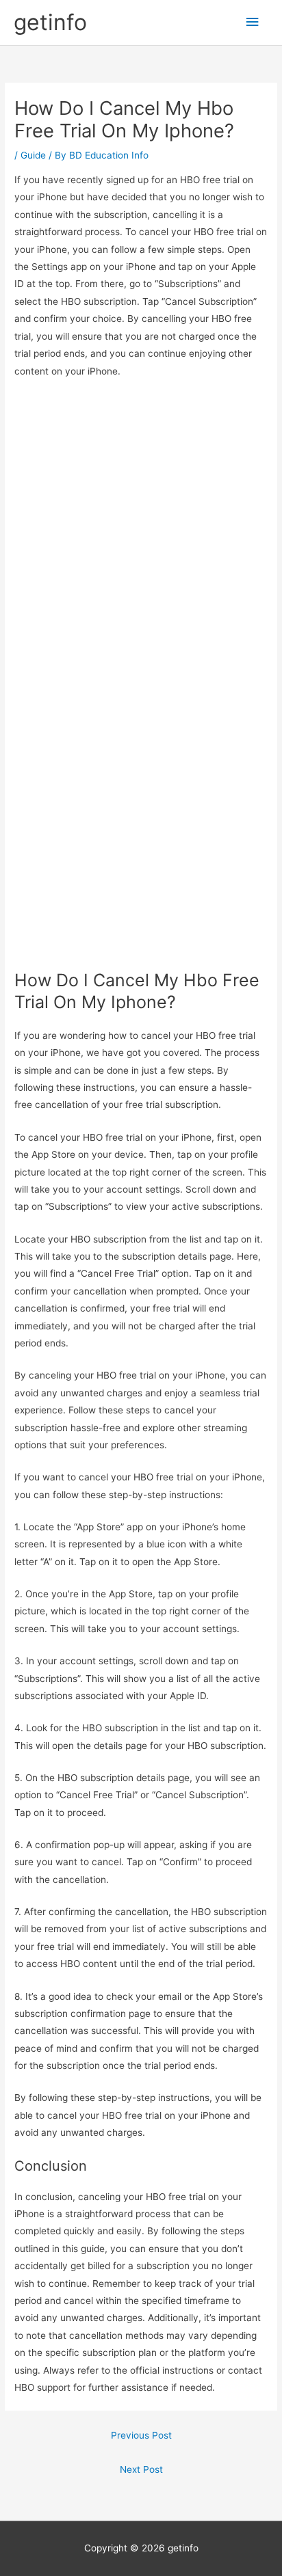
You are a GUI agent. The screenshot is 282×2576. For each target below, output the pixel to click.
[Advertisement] (141, 536)
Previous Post (141, 2435)
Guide (33, 155)
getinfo (50, 22)
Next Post (141, 2469)
